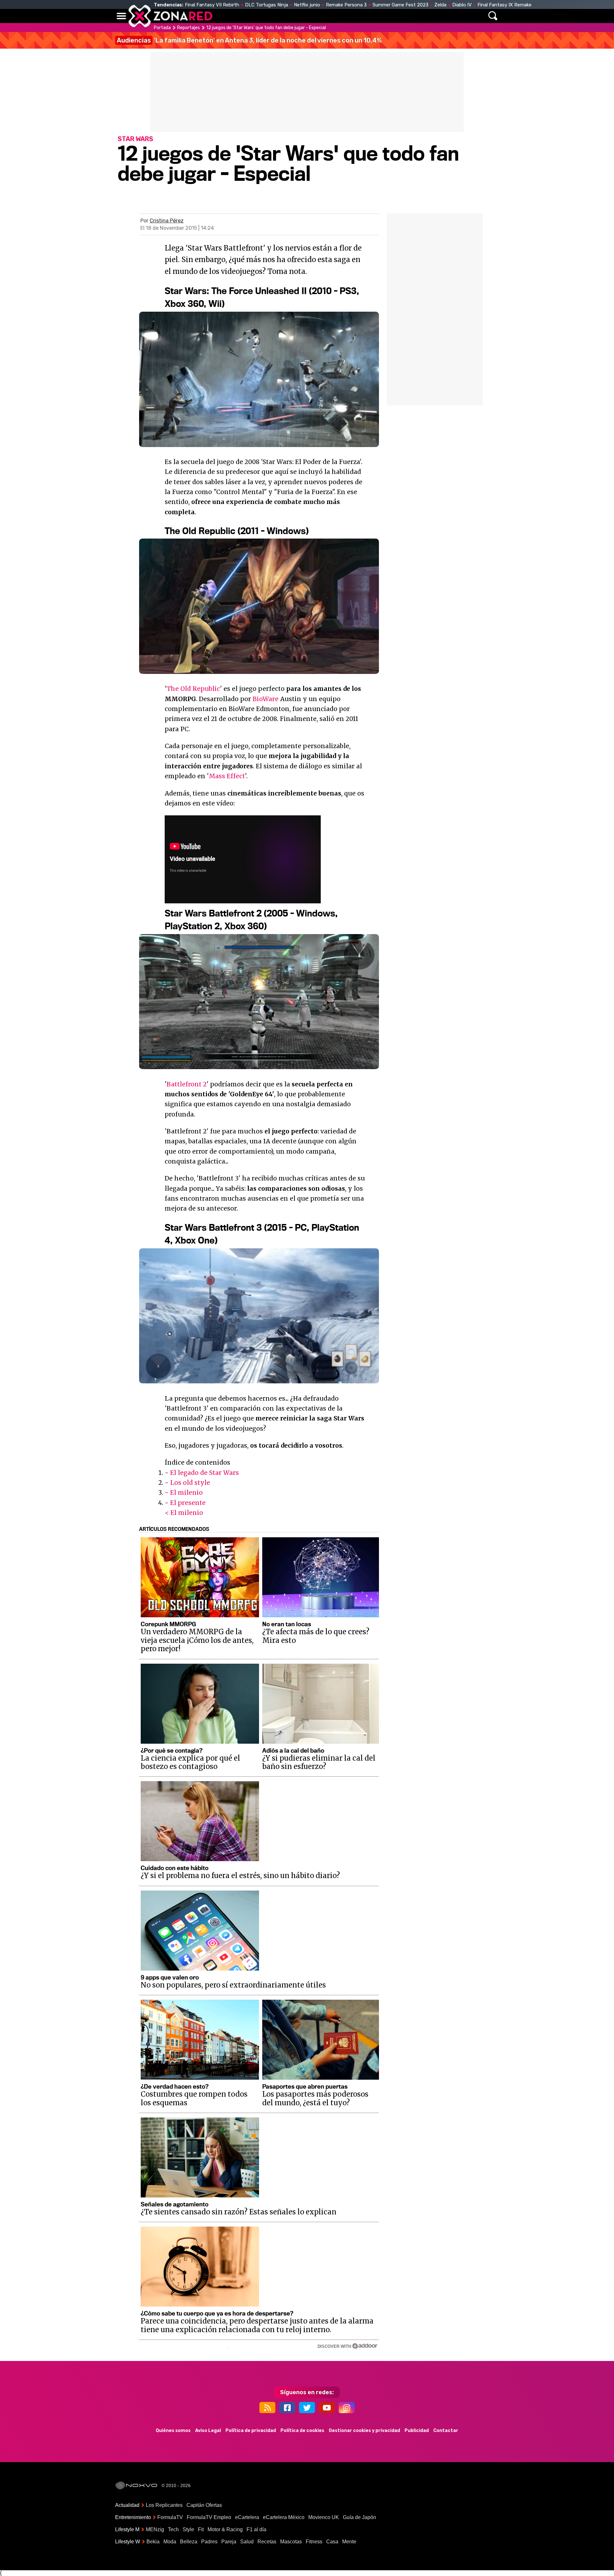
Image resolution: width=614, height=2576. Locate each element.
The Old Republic (193, 689)
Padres (209, 2542)
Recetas (267, 2542)
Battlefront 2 (187, 1084)
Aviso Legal (208, 2431)
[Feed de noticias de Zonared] (267, 2408)
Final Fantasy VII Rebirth (212, 5)
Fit (201, 2529)
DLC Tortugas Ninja (267, 5)
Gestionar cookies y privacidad (364, 2431)
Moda (170, 2542)
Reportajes (189, 28)
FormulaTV (170, 2517)
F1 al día (256, 2529)
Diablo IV (462, 5)
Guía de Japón (359, 2517)
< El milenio (184, 1513)
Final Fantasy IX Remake (504, 5)
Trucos (426, 16)
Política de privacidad (251, 2431)
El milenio (186, 1492)
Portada (162, 28)
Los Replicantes (164, 2505)
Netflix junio (307, 5)
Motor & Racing (225, 2529)
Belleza (189, 2542)
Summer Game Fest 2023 (401, 5)
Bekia (153, 2542)
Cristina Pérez (167, 221)
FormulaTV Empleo (209, 2517)
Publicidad (417, 2431)
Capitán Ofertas (204, 2505)
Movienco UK (324, 2517)
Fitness (314, 2542)
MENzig (155, 2529)
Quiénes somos (173, 2431)
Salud (247, 2542)
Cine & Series (330, 16)
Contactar (446, 2431)
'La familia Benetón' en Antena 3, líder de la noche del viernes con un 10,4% (249, 40)
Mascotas (291, 2542)
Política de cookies (302, 2431)
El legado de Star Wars (205, 1473)
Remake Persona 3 (346, 5)
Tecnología (287, 16)
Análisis (396, 16)
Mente (349, 2542)
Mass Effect (227, 776)
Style (188, 2529)
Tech (173, 2529)
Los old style (190, 1483)
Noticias (251, 16)
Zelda (440, 5)
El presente (188, 1503)
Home (224, 16)
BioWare (266, 699)
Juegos (366, 16)
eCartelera (247, 2517)
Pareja (229, 2542)
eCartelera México (284, 2517)
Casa (332, 2542)
